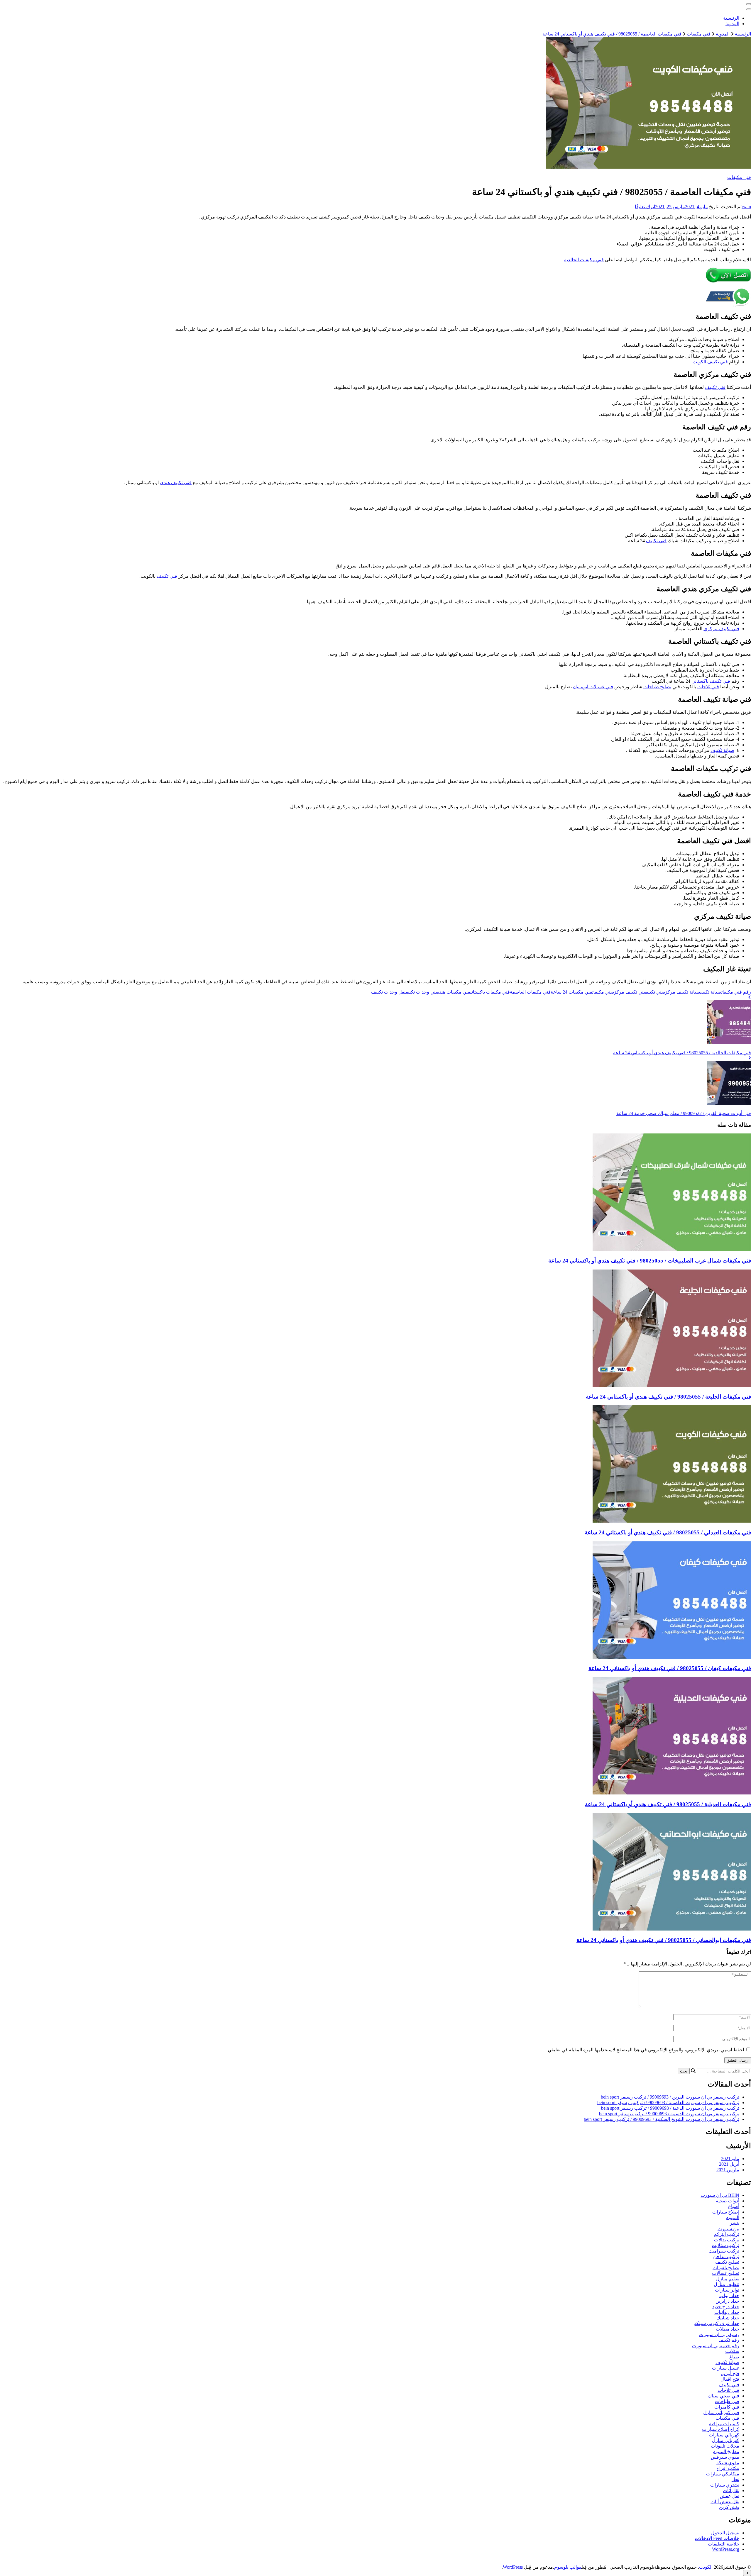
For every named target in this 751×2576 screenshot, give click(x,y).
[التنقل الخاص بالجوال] (749, 4)
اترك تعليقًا (645, 207)
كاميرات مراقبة (724, 2424)
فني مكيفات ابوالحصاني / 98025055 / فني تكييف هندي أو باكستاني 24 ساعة (664, 1940)
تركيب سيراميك (724, 2251)
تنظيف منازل (727, 2284)
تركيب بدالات (727, 2240)
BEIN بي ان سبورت (720, 2195)
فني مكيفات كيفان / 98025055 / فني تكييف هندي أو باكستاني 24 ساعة (670, 1668)
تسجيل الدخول (725, 2533)
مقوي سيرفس (725, 2457)
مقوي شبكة (728, 2463)
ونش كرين (729, 2507)
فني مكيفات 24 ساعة (571, 992)
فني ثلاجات (708, 687)
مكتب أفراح (728, 2468)
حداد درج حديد (726, 2307)
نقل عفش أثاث (725, 2502)
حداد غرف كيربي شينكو (717, 2323)
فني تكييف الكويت (710, 362)
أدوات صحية (728, 2201)
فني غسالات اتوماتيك (593, 687)
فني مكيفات (739, 177)
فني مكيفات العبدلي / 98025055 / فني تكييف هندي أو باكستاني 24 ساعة (668, 1532)
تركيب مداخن (726, 2256)
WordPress (513, 2567)
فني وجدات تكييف (422, 992)
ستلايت (732, 2351)
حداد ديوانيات (727, 2312)
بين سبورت (728, 2229)
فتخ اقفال (730, 2379)
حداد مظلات (728, 2329)
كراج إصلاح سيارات (721, 2429)
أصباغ (734, 2206)
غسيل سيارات (726, 2368)
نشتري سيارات (725, 2485)
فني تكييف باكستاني (711, 681)
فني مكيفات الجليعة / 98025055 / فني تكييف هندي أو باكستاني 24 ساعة (668, 1397)
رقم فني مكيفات (736, 992)
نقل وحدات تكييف (388, 992)
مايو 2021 (730, 2159)
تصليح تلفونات (726, 2268)
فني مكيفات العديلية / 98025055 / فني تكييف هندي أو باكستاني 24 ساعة (668, 1804)
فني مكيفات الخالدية (584, 260)
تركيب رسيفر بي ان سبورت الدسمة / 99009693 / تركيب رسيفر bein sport (669, 2114)
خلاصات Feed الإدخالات (717, 2538)
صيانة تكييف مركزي (682, 992)
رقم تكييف (729, 2340)
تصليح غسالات (726, 2273)
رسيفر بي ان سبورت (719, 2334)
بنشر (735, 2223)
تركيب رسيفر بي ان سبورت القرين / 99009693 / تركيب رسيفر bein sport (670, 2097)
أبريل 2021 (729, 2164)
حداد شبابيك (728, 2318)
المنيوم (733, 2217)
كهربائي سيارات (724, 2435)
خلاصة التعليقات (724, 2544)
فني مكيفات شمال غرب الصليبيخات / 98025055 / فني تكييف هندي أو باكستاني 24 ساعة (650, 1261)
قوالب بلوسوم (568, 2567)
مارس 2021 (728, 2170)
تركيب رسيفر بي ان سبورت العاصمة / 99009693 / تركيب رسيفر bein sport (668, 2103)
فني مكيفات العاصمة (530, 992)
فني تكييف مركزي (721, 629)
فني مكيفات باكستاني (490, 992)
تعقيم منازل (728, 2279)
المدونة (732, 24)
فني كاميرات (727, 2407)
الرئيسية (731, 18)
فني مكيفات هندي (454, 992)
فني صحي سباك (724, 2396)
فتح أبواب (730, 2374)
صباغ (734, 2357)
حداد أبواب (729, 2295)
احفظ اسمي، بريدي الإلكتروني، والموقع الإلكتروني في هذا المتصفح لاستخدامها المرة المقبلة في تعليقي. (645, 2050)
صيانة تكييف (722, 750)
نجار (735, 2479)
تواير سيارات (727, 2290)
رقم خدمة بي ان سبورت (716, 2346)
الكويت (706, 2567)
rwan (746, 207)
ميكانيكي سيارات (723, 2474)
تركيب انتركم (727, 2234)
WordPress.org (726, 2549)
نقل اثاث (731, 2491)
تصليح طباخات (657, 687)
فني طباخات (727, 2401)
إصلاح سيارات (726, 2212)
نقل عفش (730, 2496)
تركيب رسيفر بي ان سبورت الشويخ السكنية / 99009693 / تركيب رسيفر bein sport (662, 2119)
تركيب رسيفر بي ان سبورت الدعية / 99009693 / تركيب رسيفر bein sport (670, 2108)
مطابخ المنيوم (726, 2452)
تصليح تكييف (727, 2262)
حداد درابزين (727, 2301)
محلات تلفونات (725, 2446)
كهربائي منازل (726, 2440)
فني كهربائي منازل (721, 2413)
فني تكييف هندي (176, 483)
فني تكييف (715, 387)
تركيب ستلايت (725, 2245)
